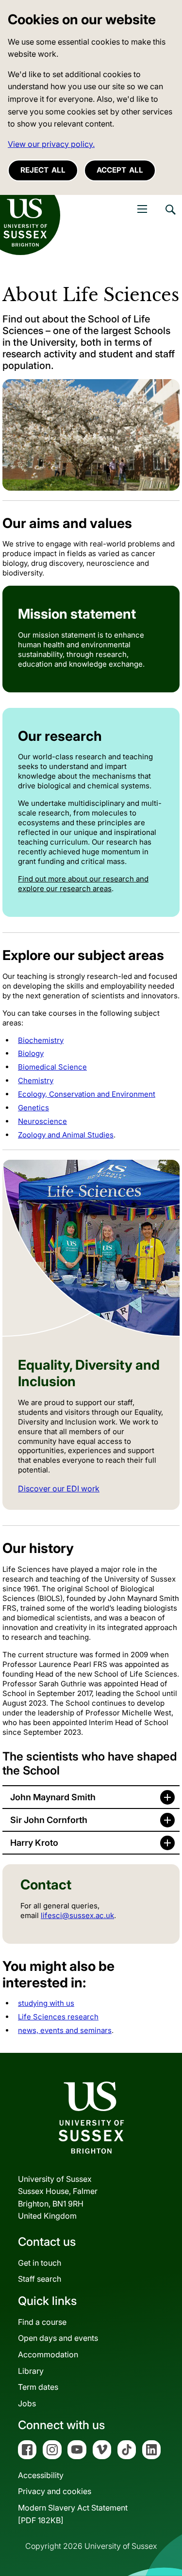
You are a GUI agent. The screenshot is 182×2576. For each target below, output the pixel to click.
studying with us (46, 2003)
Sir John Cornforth (49, 1820)
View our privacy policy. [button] (51, 144)
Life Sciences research (58, 2017)
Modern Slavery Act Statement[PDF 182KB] (73, 2514)
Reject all (43, 170)
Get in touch (40, 2263)
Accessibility (41, 2475)
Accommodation (48, 2354)
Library (31, 2371)
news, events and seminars (65, 2030)
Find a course (42, 2322)
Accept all (120, 170)
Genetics (33, 1108)
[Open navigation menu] (142, 209)
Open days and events (58, 2338)
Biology (31, 1053)
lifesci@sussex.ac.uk (77, 1915)
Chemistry (36, 1080)
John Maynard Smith (53, 1797)
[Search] (170, 217)
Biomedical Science (52, 1067)
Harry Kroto (34, 1843)
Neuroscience (42, 1121)
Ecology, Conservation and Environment (87, 1094)
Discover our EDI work (59, 1488)
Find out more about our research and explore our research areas (83, 884)
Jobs (27, 2403)
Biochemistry (41, 1040)
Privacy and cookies (55, 2491)
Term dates (38, 2387)
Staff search (40, 2279)
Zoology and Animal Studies (66, 1135)
